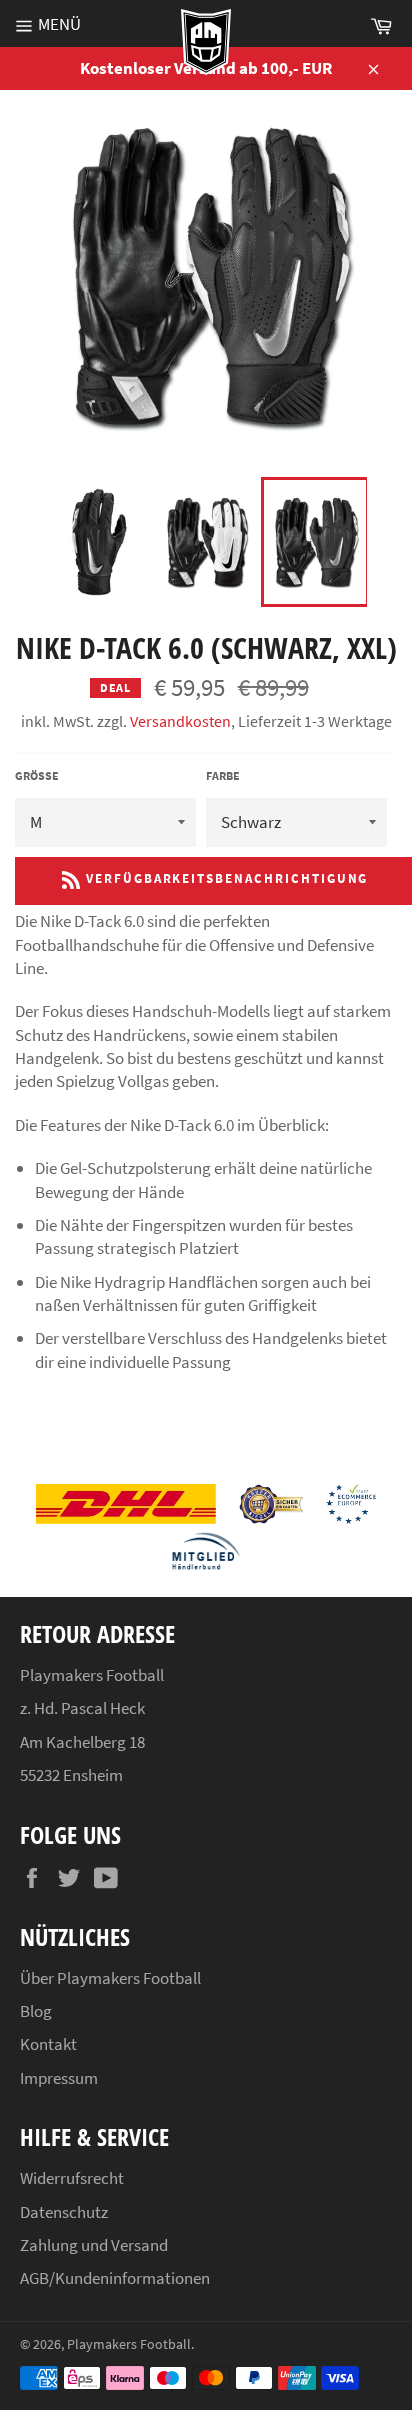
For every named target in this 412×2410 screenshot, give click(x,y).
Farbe (223, 775)
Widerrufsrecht (72, 2178)
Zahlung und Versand (94, 2245)
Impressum (59, 2078)
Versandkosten (180, 721)
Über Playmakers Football (110, 1978)
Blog (36, 2011)
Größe (37, 775)
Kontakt (48, 2044)
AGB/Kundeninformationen (115, 2278)
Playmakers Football (129, 2344)
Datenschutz (64, 2212)
